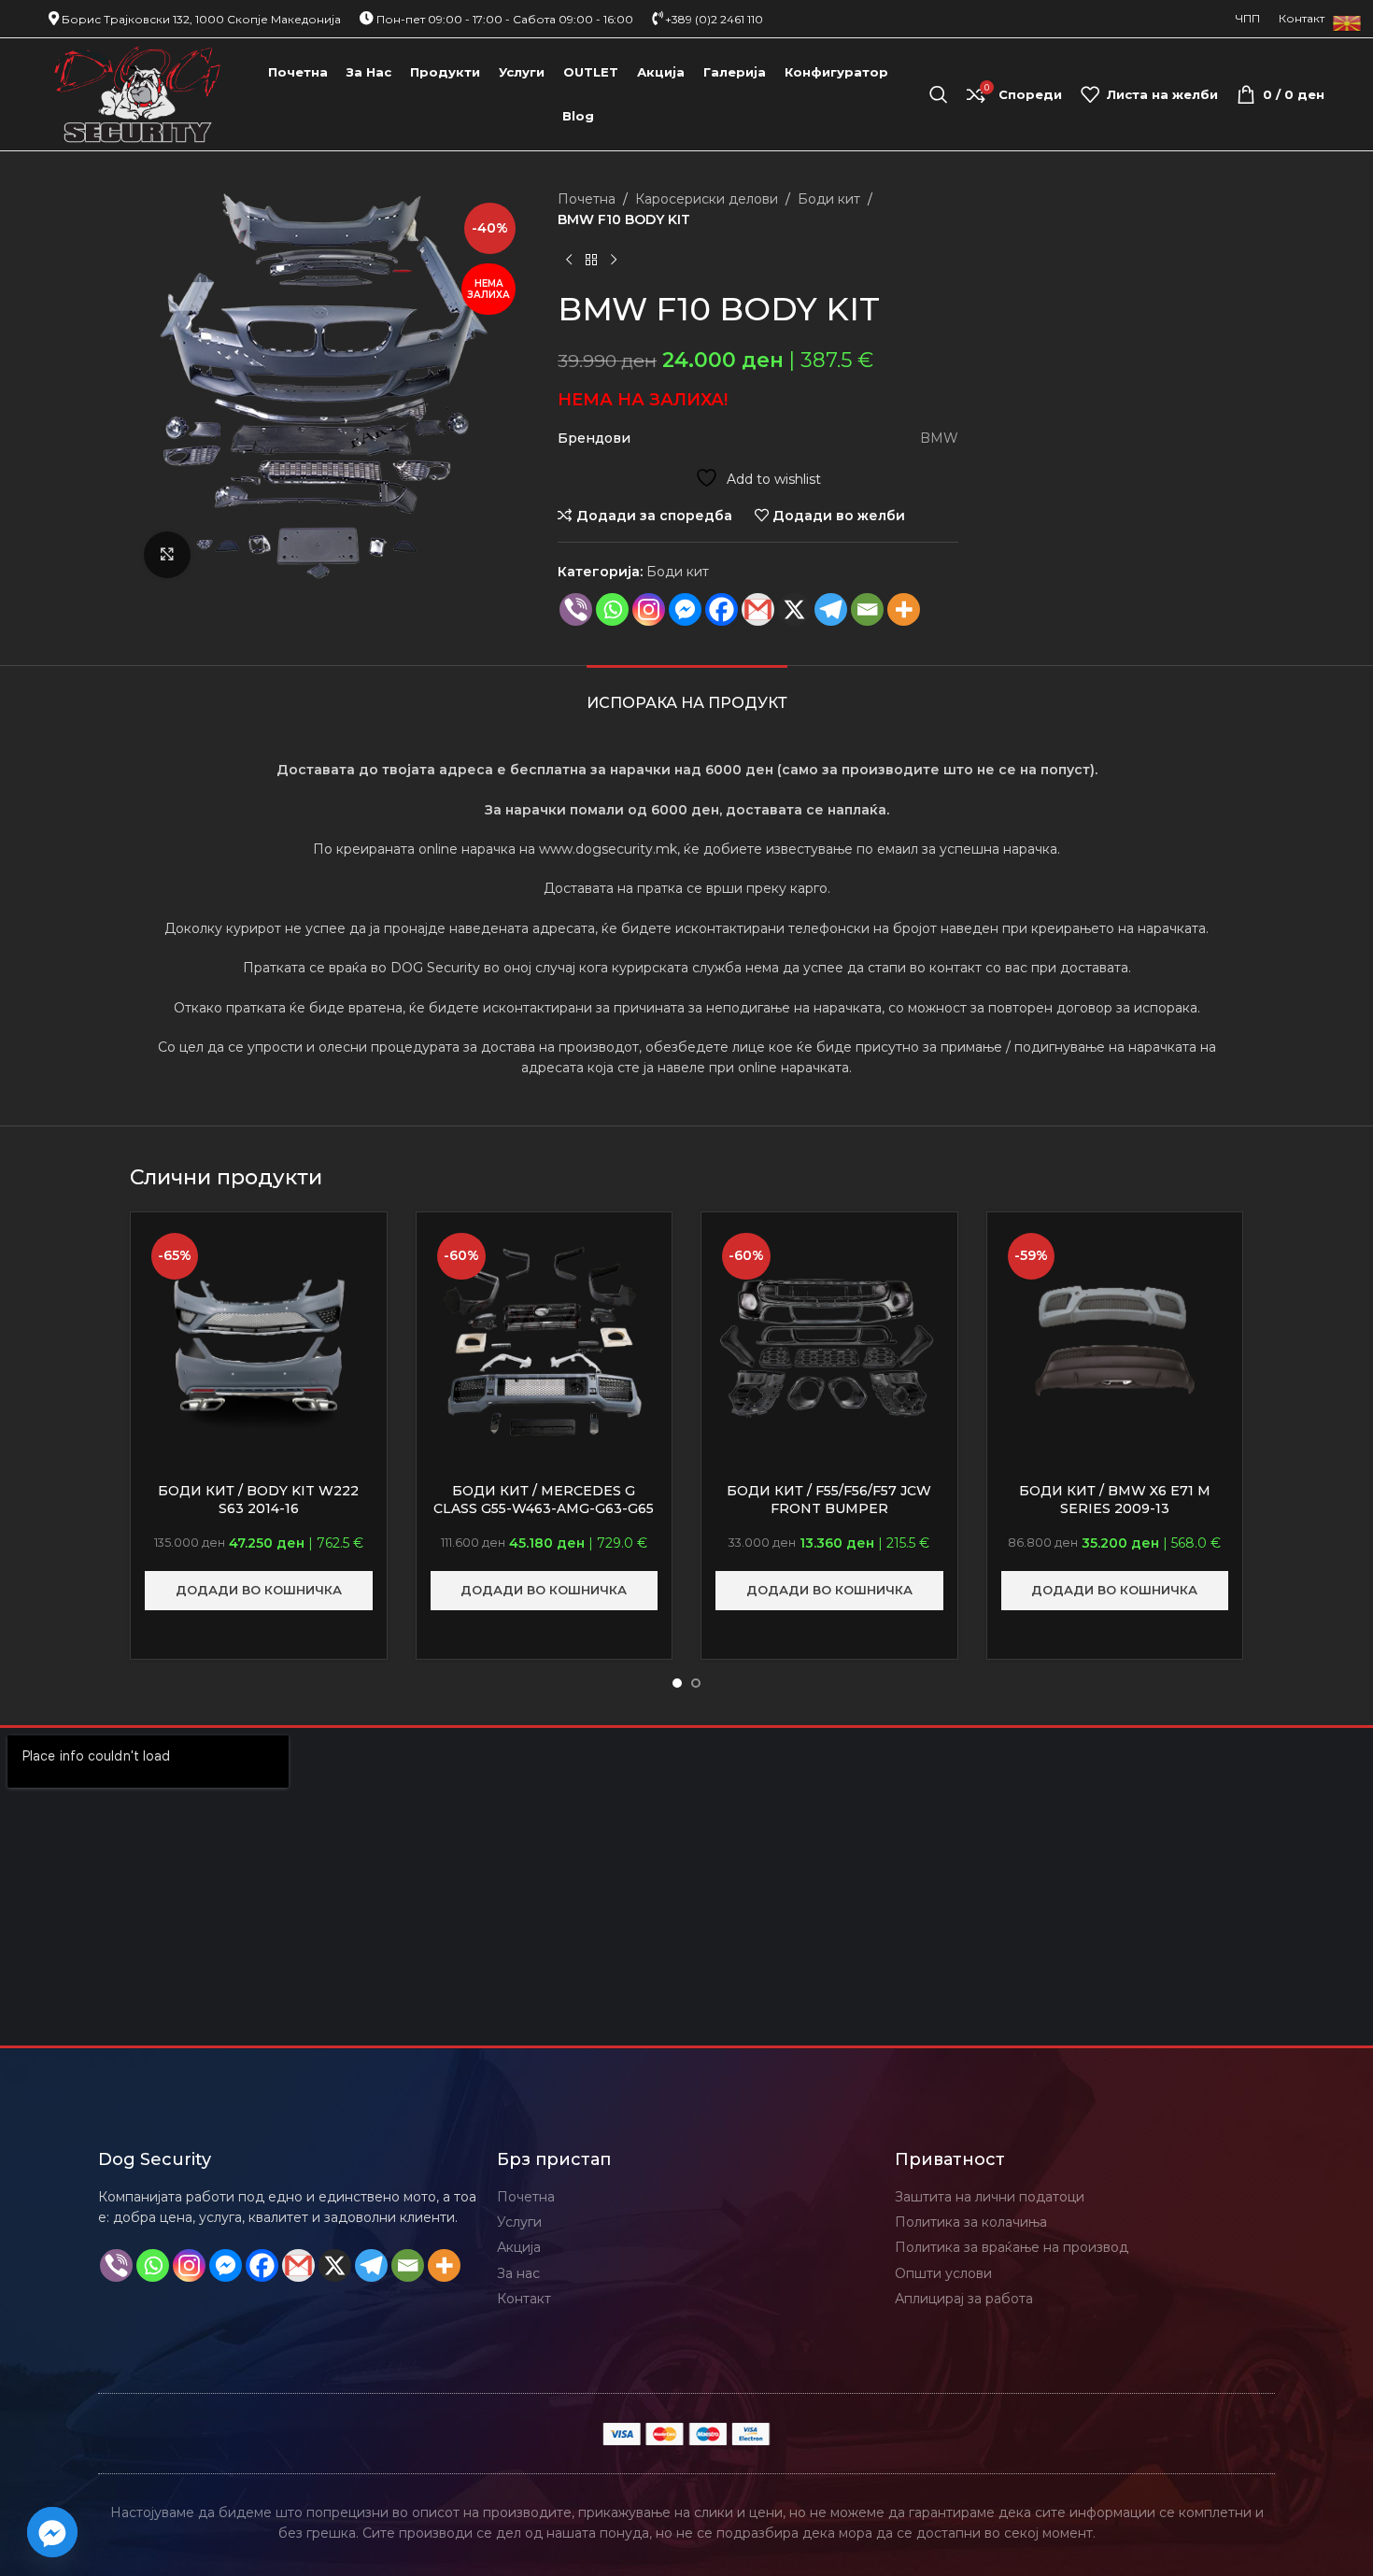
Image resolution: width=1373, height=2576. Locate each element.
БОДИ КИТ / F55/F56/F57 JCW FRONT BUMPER (829, 1500)
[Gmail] (758, 609)
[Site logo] (138, 93)
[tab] (687, 694)
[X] (794, 609)
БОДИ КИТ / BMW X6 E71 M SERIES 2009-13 (1115, 1500)
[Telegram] (831, 609)
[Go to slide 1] (677, 1683)
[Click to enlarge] (167, 555)
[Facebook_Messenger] (52, 2532)
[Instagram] (649, 609)
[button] (259, 1591)
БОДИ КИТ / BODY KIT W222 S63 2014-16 (258, 1500)
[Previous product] (569, 261)
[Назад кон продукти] (591, 261)
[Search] (939, 94)
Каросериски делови (707, 199)
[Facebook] (722, 609)
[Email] (867, 609)
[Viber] (576, 609)
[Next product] (614, 261)
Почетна (587, 199)
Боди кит (829, 199)
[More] (904, 609)
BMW (939, 438)
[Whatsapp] (612, 609)
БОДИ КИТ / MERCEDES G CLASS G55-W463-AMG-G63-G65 (544, 1500)
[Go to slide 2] (696, 1683)
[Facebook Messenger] (685, 609)
